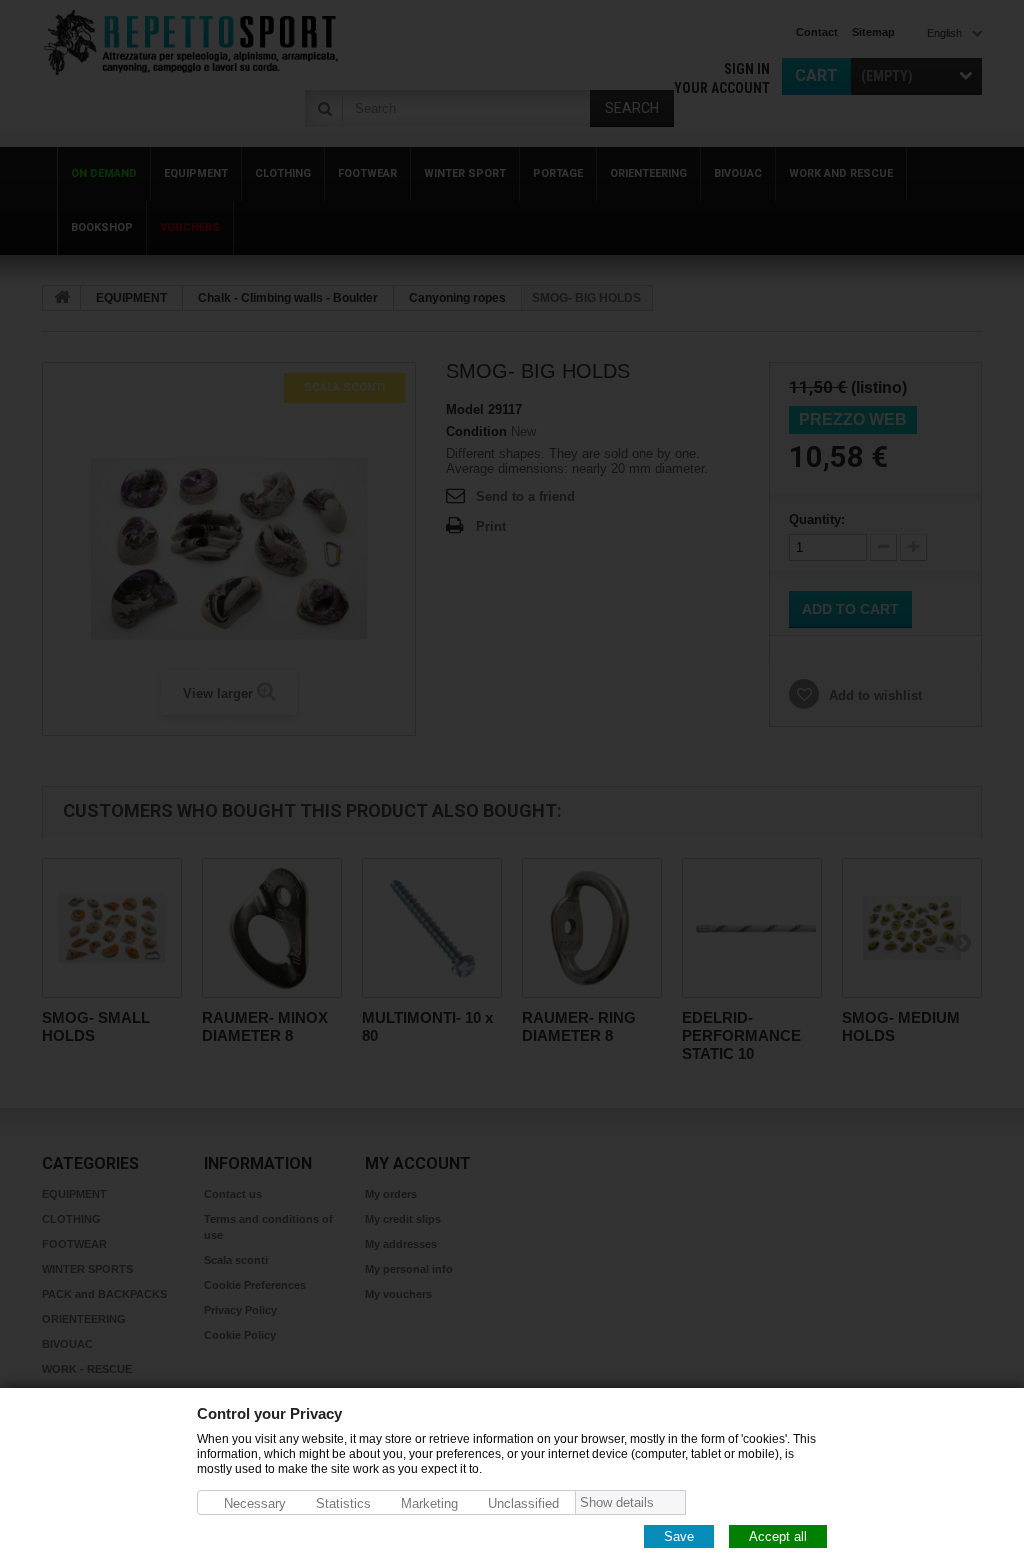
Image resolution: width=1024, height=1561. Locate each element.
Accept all (778, 1535)
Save (679, 1535)
